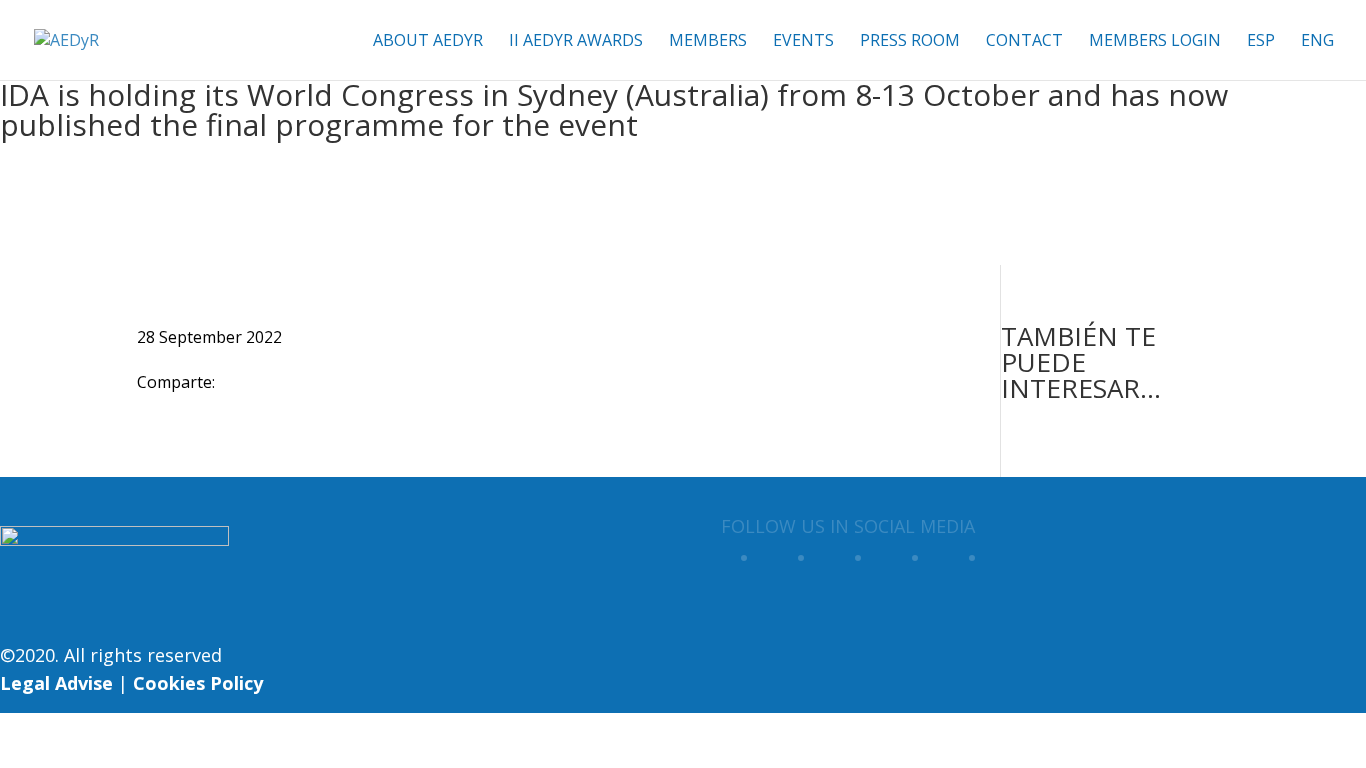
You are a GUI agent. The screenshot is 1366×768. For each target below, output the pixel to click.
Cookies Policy (198, 683)
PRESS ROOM (910, 42)
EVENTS (803, 42)
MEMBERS (708, 42)
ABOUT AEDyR (428, 42)
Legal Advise (56, 683)
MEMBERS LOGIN (1155, 42)
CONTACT (1024, 42)
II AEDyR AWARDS (576, 42)
